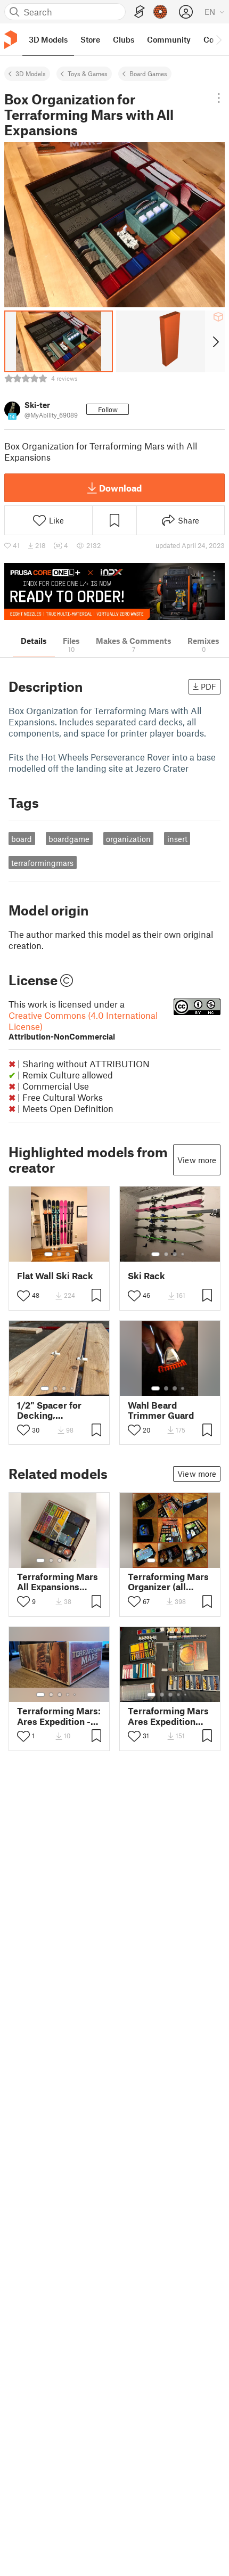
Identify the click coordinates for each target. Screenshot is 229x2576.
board (22, 839)
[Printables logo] (11, 40)
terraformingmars (42, 863)
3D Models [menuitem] (48, 39)
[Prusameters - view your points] (160, 12)
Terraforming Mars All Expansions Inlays (58, 1582)
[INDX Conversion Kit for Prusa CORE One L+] (114, 591)
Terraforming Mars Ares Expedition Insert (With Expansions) (168, 1716)
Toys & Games (88, 73)
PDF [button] (208, 686)
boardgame (69, 839)
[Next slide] (215, 341)
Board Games (148, 73)
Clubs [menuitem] (124, 39)
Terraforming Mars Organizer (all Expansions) (168, 1582)
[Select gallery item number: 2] (59, 1254)
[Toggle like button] (23, 1296)
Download (120, 488)
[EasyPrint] (140, 12)
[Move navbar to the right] (218, 39)
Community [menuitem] (169, 39)
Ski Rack (146, 1276)
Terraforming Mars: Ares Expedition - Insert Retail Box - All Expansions (59, 1716)
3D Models (31, 73)
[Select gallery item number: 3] (68, 1254)
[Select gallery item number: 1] (48, 1254)
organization (128, 839)
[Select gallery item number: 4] (183, 1254)
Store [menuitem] (90, 39)
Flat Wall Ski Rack (55, 1276)
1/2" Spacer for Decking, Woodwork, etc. (51, 1410)
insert (177, 839)
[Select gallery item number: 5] (76, 1560)
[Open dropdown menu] (219, 98)
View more (197, 1160)
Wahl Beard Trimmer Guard (161, 1410)
